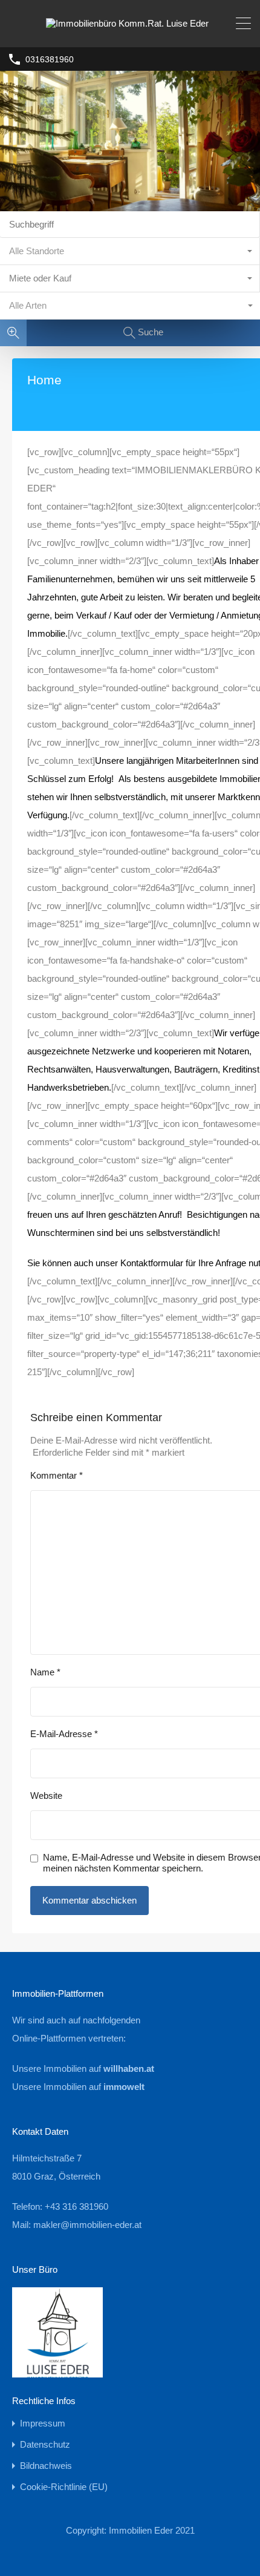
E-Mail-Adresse (64, 1734)
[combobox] (130, 251)
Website (46, 1796)
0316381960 (50, 59)
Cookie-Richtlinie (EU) (64, 2487)
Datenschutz (45, 2444)
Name (45, 1672)
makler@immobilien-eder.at (87, 2225)
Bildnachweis (46, 2466)
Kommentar (57, 1475)
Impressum (43, 2423)
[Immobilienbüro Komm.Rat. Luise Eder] (130, 32)
